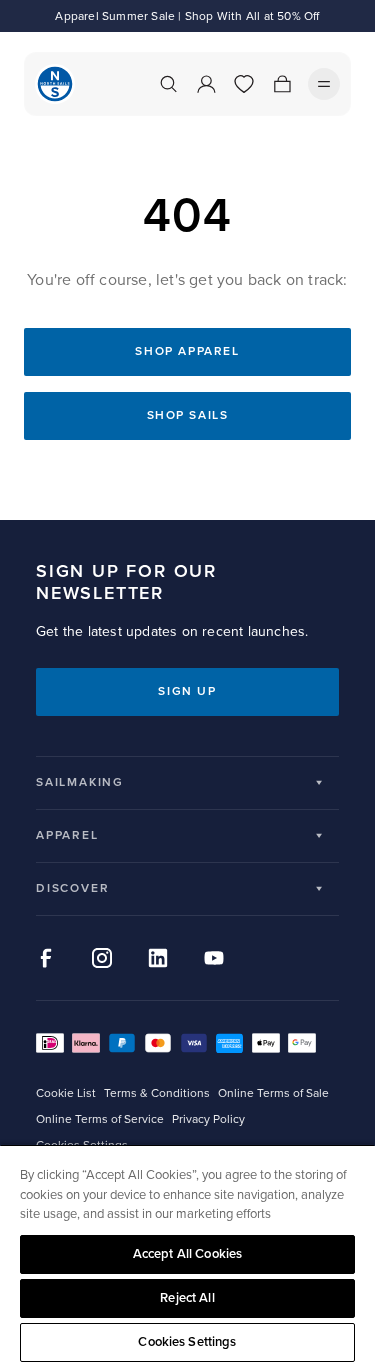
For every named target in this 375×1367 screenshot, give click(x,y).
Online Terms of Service (100, 1119)
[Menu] (324, 84)
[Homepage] (55, 84)
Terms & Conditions (157, 1093)
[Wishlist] (244, 84)
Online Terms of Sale (273, 1093)
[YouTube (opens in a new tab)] (214, 958)
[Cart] (282, 84)
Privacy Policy (208, 1119)
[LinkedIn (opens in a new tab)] (158, 958)
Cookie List (66, 1093)
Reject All (187, 1298)
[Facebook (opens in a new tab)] (46, 958)
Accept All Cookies (187, 1254)
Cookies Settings (187, 1342)
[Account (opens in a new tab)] (206, 84)
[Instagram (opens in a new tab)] (102, 958)
